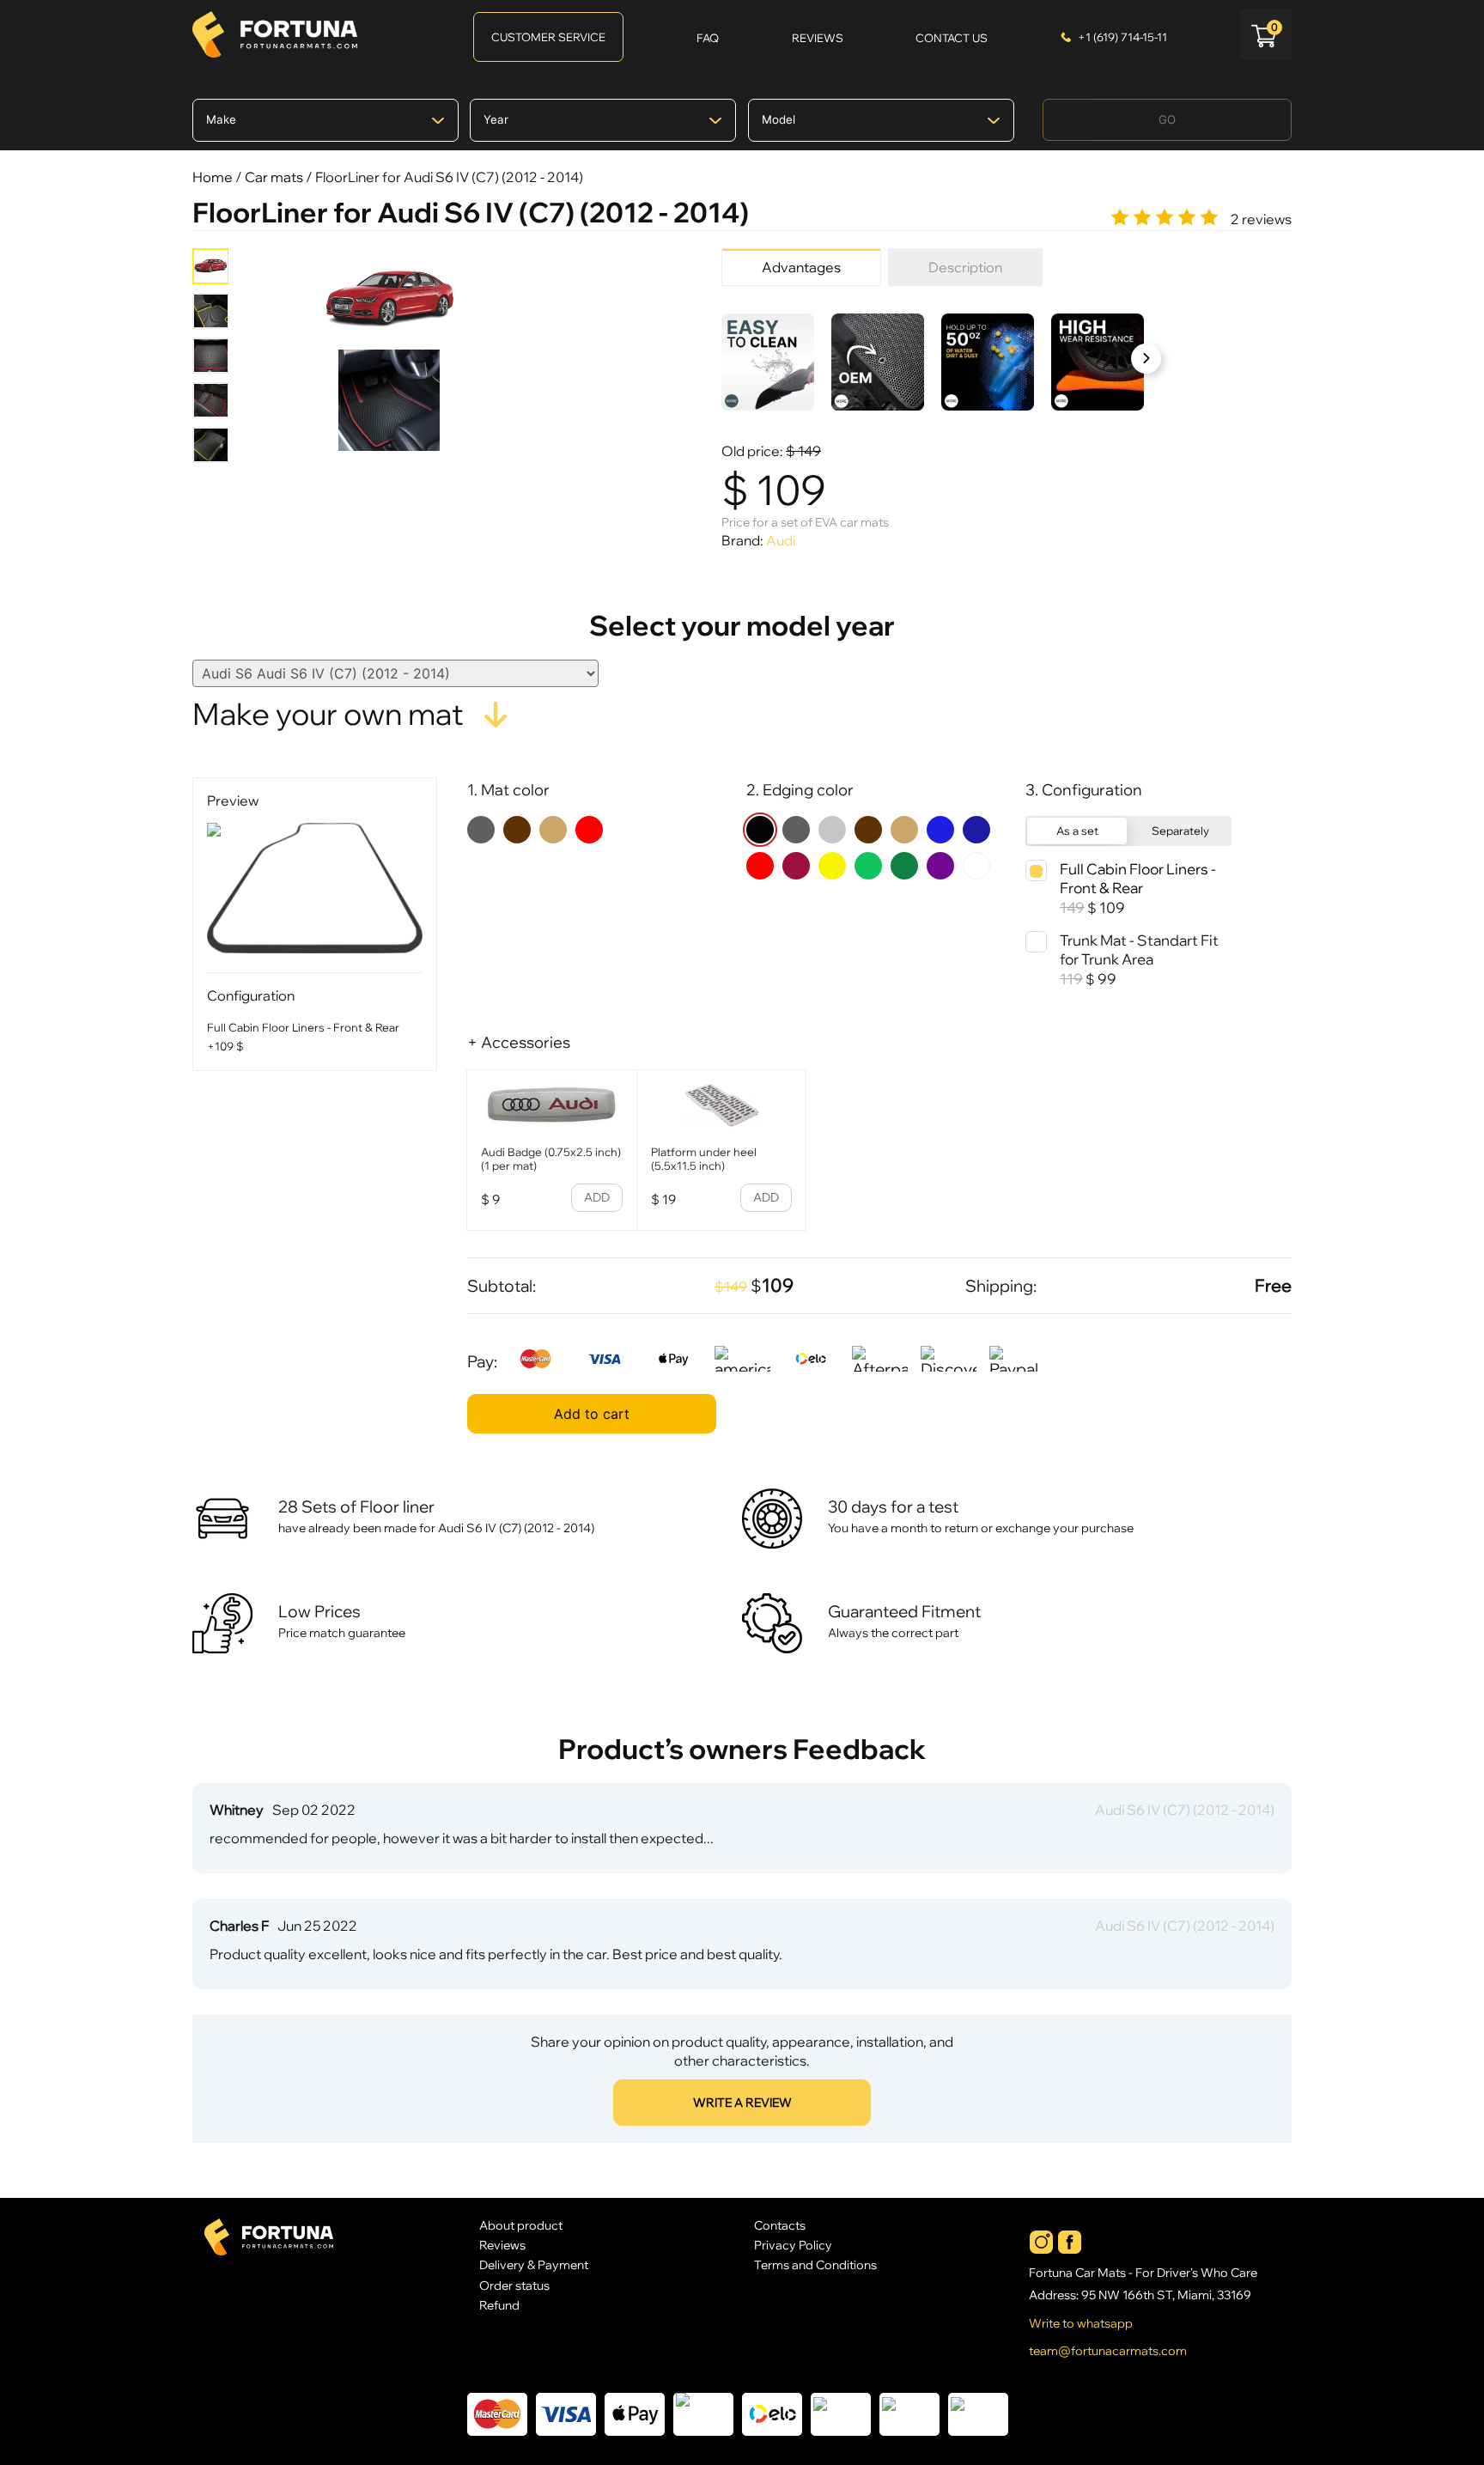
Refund (499, 2305)
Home (213, 177)
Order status (514, 2285)
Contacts (780, 2225)
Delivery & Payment (534, 2264)
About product (521, 2225)
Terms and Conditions (815, 2264)
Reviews (502, 2245)
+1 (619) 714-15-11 (1122, 37)
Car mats (274, 177)
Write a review (742, 2103)
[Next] (1146, 359)
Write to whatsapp (1081, 2323)
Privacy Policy (793, 2245)
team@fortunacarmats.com (1108, 2351)
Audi (781, 540)
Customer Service (548, 37)
